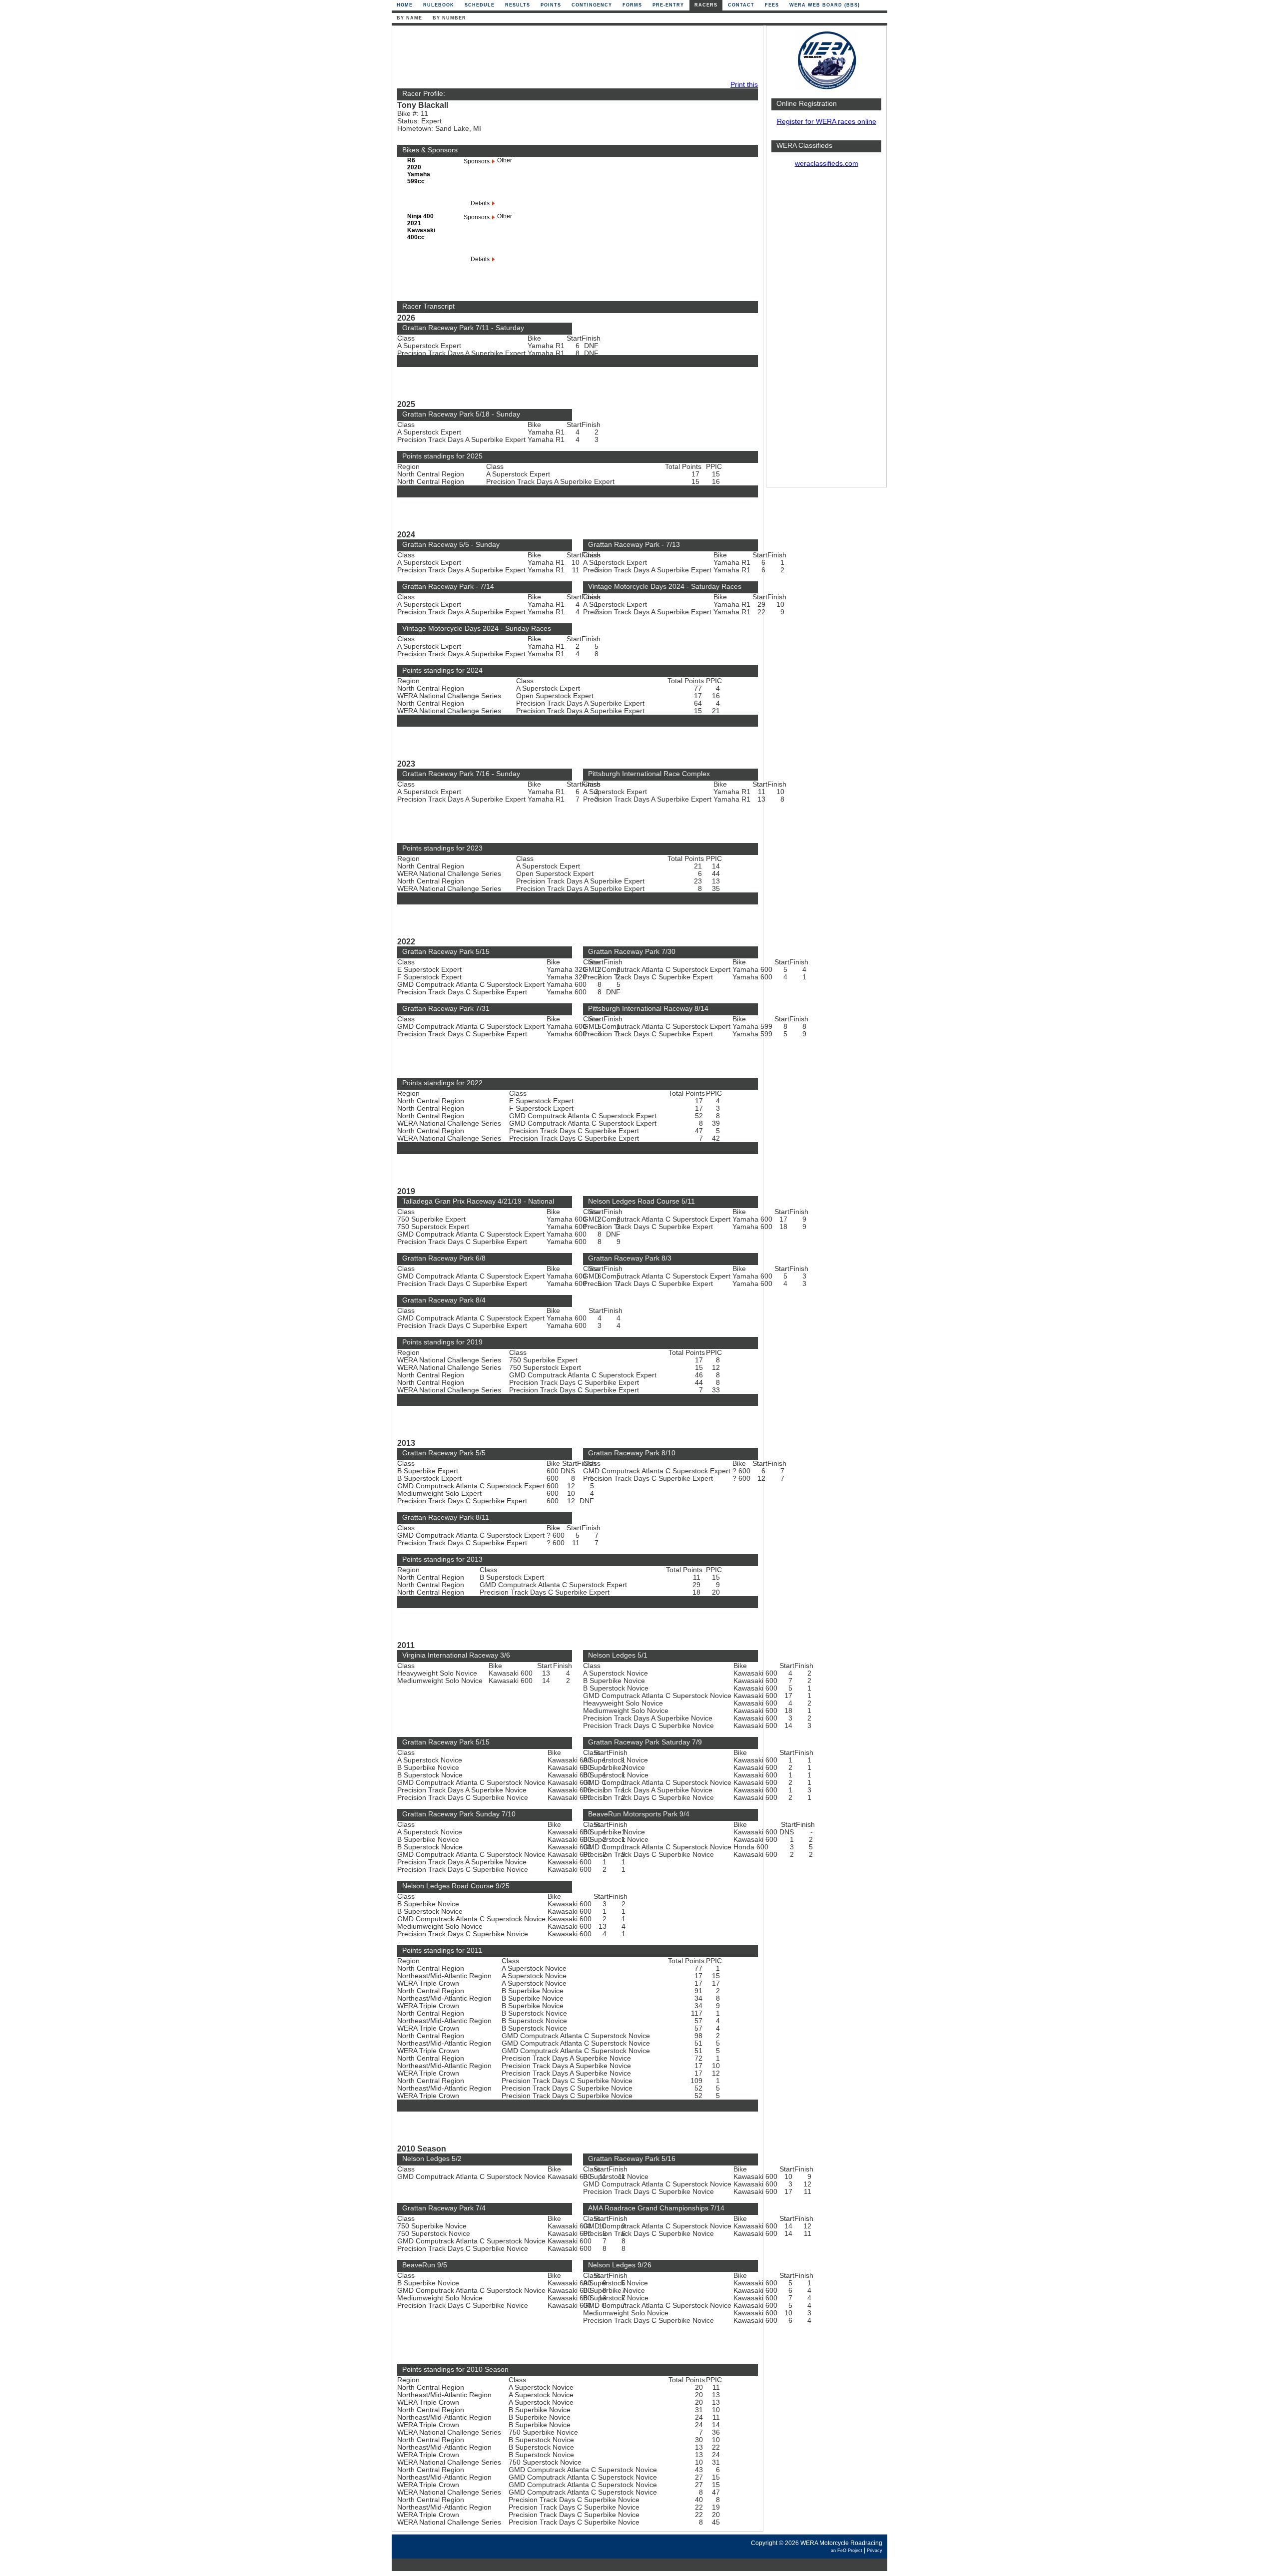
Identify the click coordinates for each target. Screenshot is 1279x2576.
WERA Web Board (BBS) (825, 5)
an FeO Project (847, 2551)
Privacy (875, 2551)
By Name (409, 18)
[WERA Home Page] (826, 88)
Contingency (592, 5)
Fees (772, 5)
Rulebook (439, 5)
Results (518, 5)
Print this (744, 85)
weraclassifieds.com (827, 164)
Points (551, 5)
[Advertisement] (826, 332)
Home (405, 5)
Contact (741, 5)
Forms (632, 5)
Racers (706, 5)
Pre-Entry (668, 5)
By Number (449, 18)
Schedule (480, 5)
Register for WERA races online (827, 122)
